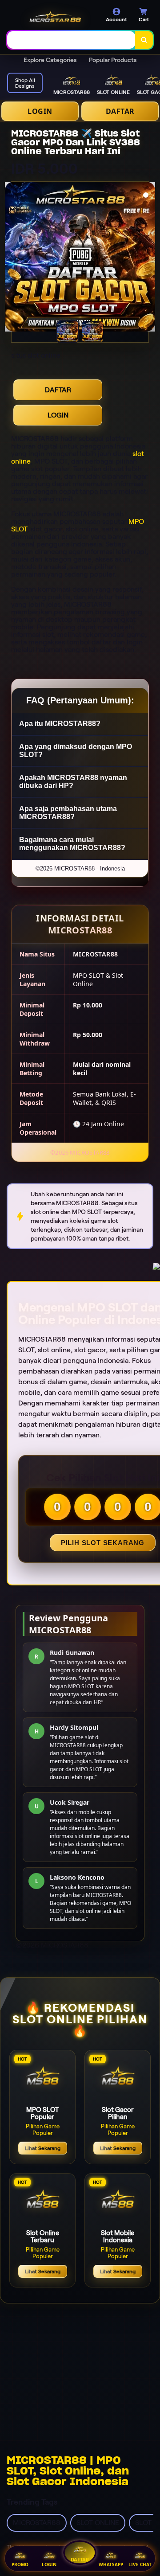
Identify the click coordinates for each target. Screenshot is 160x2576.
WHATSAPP (111, 2564)
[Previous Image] (12, 258)
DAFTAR (120, 111)
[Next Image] (148, 258)
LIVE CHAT (140, 2564)
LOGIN (40, 111)
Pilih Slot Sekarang (103, 1543)
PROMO (20, 2564)
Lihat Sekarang (43, 2148)
